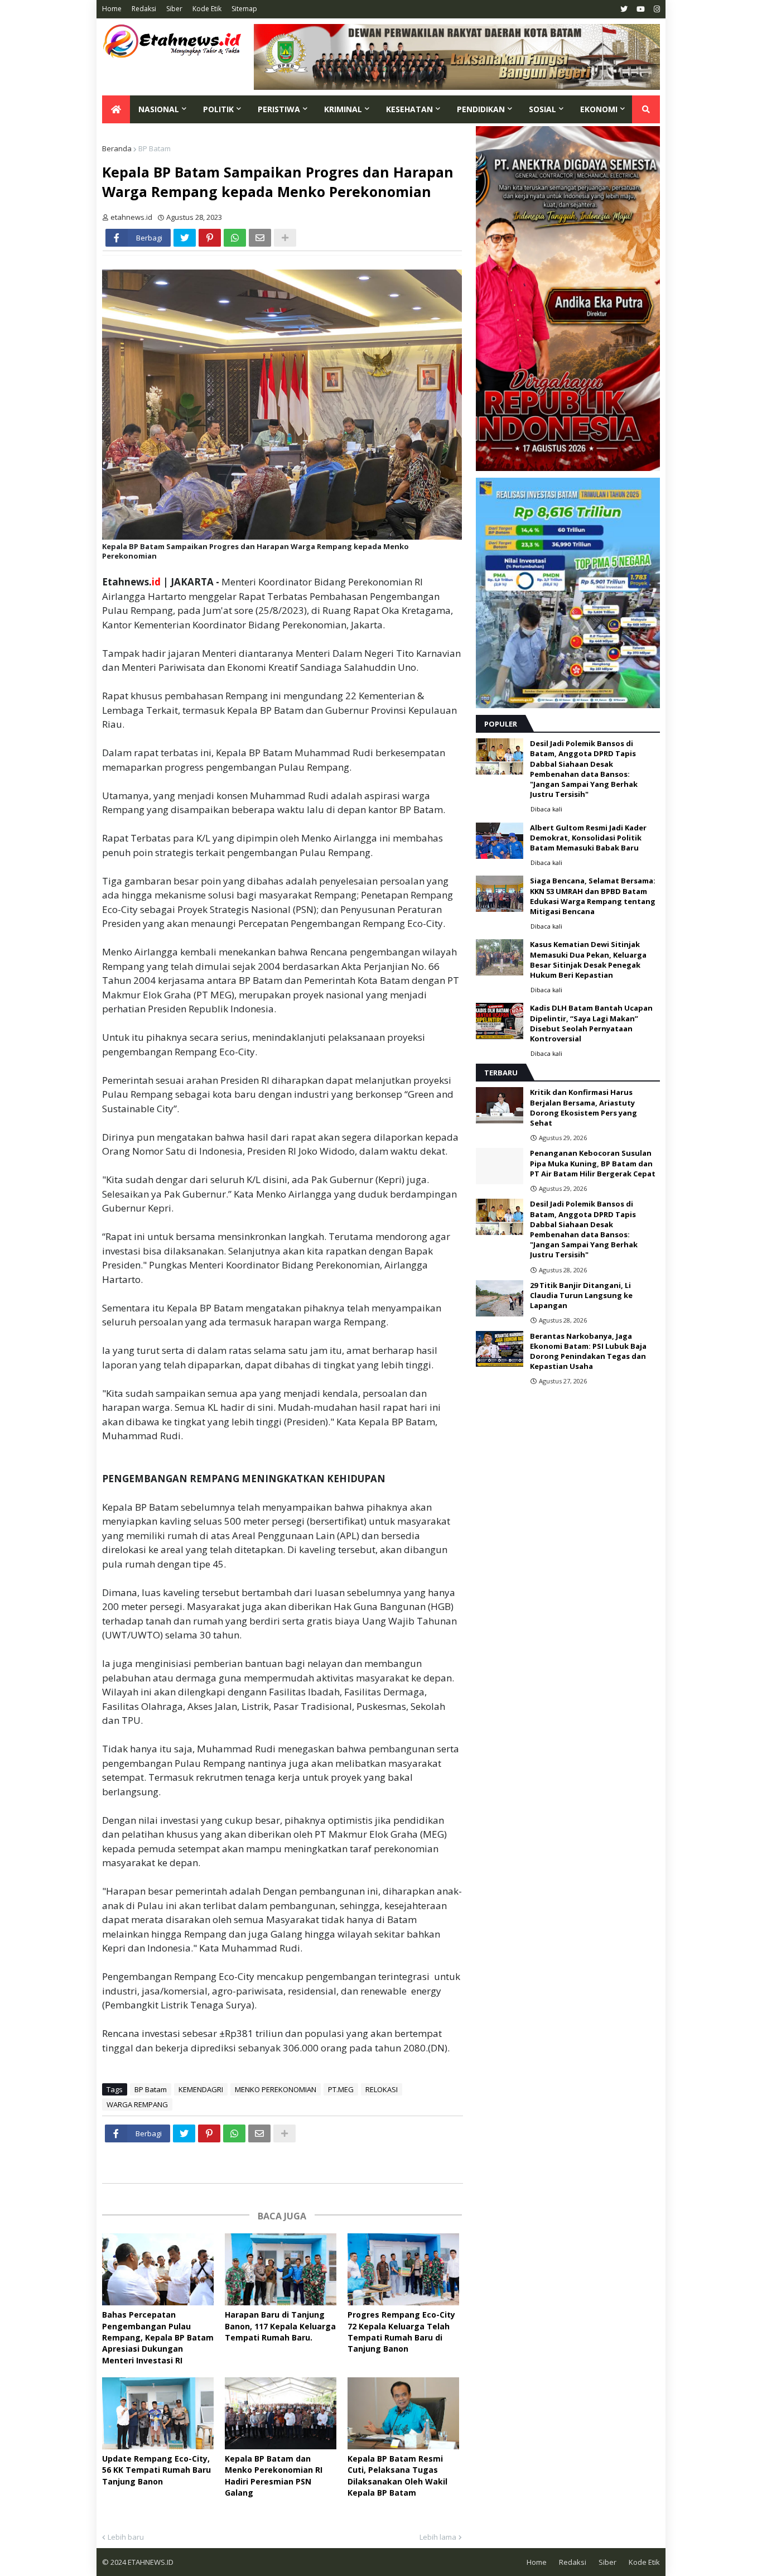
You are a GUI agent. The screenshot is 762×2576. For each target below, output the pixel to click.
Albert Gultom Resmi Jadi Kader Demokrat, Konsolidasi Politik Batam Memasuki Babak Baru (588, 838)
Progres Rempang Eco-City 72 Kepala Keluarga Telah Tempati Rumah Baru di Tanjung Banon (401, 2332)
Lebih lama (438, 2537)
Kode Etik (207, 9)
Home (112, 9)
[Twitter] (185, 238)
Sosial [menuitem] (542, 109)
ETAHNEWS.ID (150, 2562)
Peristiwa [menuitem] (279, 109)
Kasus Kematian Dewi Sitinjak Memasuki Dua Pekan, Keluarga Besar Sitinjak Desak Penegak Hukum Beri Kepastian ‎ (588, 960)
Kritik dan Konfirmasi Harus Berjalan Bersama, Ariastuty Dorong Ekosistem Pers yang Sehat (583, 1107)
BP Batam (155, 148)
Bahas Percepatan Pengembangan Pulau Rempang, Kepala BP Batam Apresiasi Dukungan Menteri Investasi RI (158, 2337)
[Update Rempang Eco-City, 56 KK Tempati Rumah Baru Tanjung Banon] (158, 2413)
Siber (174, 9)
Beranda (117, 148)
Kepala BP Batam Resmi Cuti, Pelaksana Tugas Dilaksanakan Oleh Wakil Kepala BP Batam (397, 2476)
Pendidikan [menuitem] (481, 109)
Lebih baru (126, 2537)
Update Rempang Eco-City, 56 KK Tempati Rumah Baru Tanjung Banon (156, 2470)
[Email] (260, 238)
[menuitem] (116, 109)
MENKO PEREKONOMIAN (276, 2089)
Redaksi (144, 9)
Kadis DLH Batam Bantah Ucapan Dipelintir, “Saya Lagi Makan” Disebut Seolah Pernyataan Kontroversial (591, 1023)
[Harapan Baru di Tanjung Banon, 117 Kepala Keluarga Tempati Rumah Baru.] (281, 2269)
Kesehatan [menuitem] (409, 109)
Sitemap (244, 9)
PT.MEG (341, 2089)
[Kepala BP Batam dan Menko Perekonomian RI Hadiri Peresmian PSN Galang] (281, 2413)
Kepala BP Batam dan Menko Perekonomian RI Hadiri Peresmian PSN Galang (274, 2476)
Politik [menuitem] (218, 109)
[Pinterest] (210, 238)
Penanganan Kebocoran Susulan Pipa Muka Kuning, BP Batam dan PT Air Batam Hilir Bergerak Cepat (593, 1163)
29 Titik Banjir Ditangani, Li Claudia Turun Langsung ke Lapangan (581, 1295)
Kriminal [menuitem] (343, 109)
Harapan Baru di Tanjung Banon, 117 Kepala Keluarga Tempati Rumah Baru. (280, 2326)
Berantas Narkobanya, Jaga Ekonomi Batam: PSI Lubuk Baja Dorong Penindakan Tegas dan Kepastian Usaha (588, 1351)
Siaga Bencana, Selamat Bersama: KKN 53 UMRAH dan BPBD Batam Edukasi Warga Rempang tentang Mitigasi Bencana (593, 896)
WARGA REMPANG (137, 2104)
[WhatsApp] (235, 238)
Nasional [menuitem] (159, 109)
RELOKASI (382, 2089)
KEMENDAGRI (201, 2089)
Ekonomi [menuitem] (599, 109)
